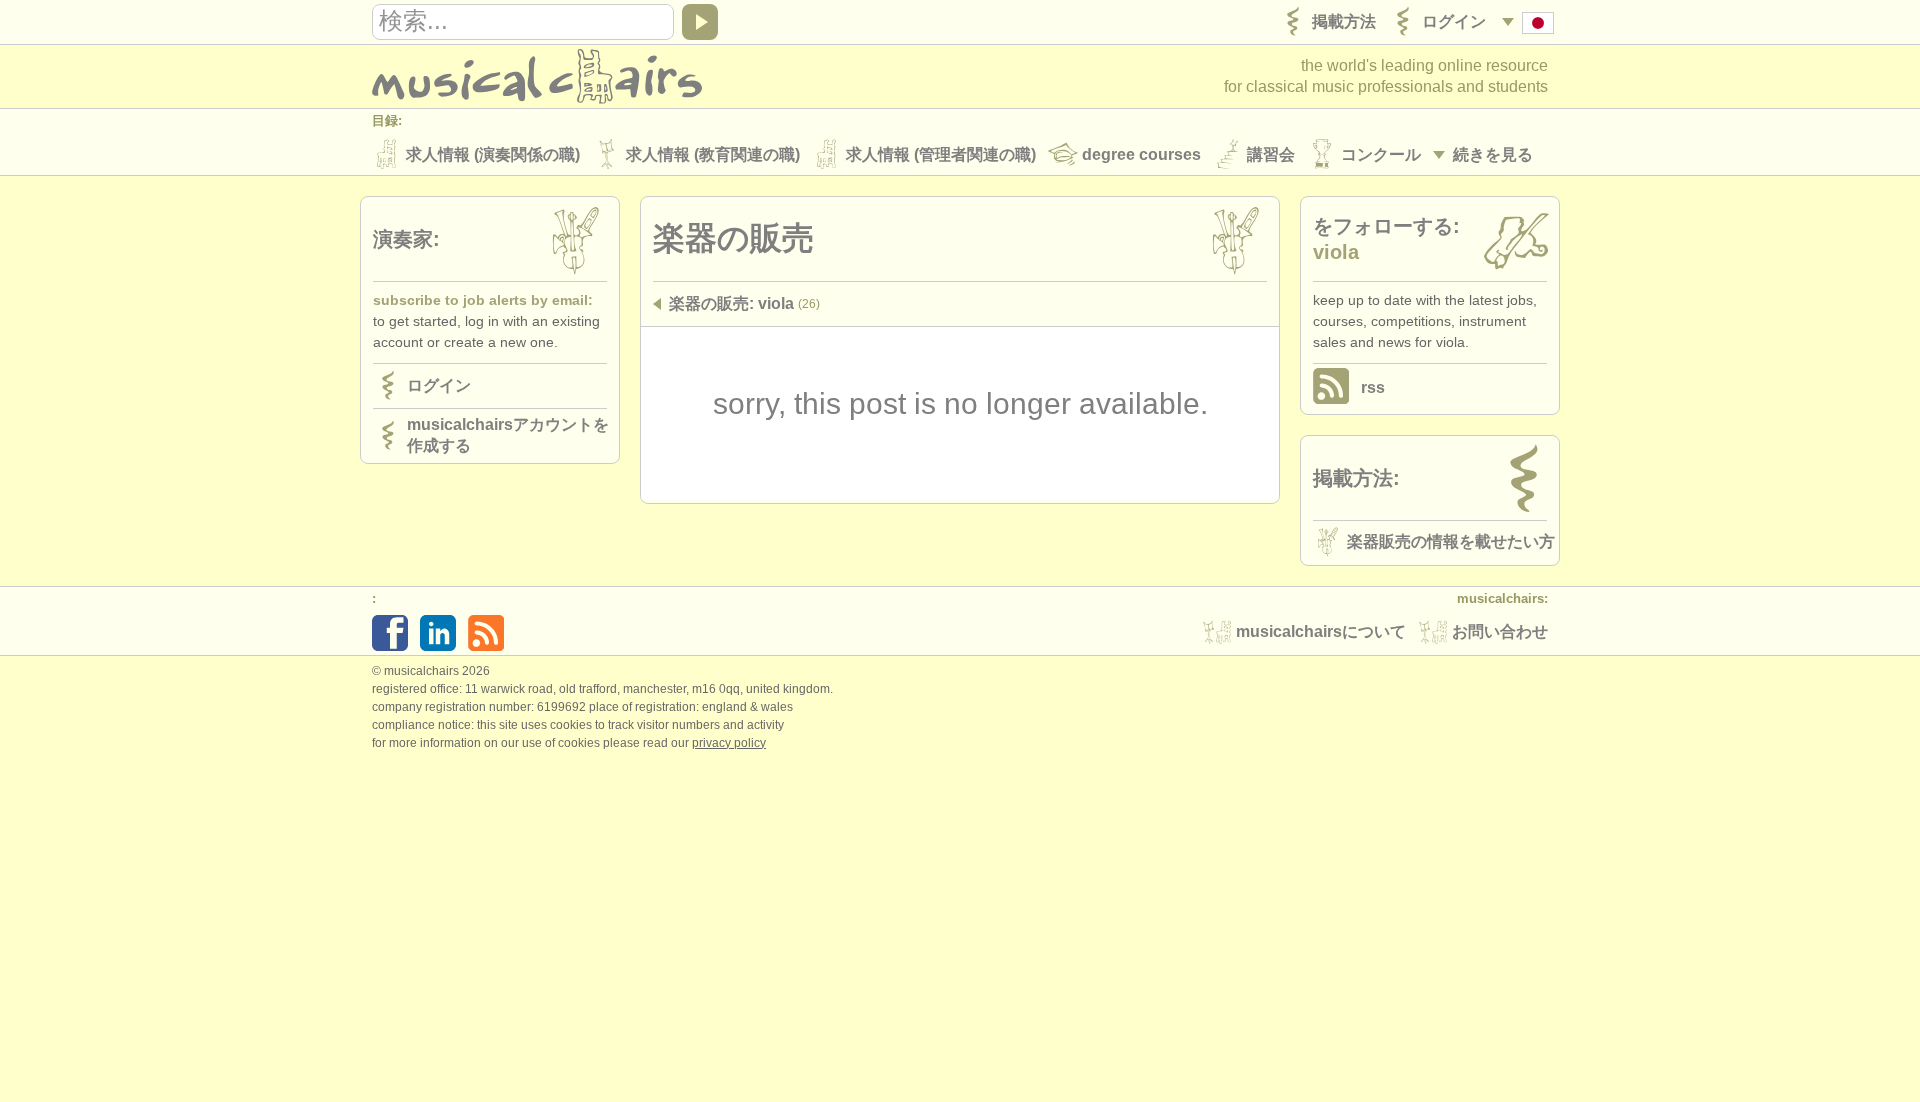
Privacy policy (729, 743)
